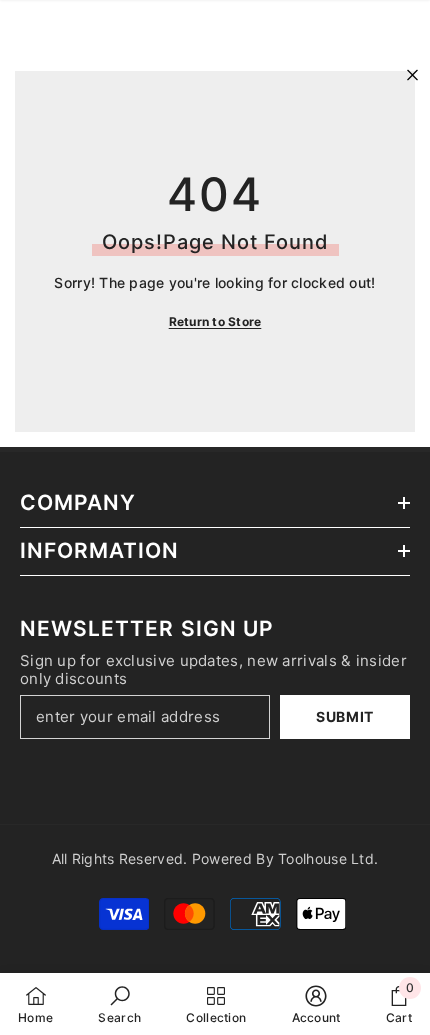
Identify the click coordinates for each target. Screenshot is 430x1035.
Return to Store (215, 321)
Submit (345, 716)
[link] (119, 1004)
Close (412, 75)
